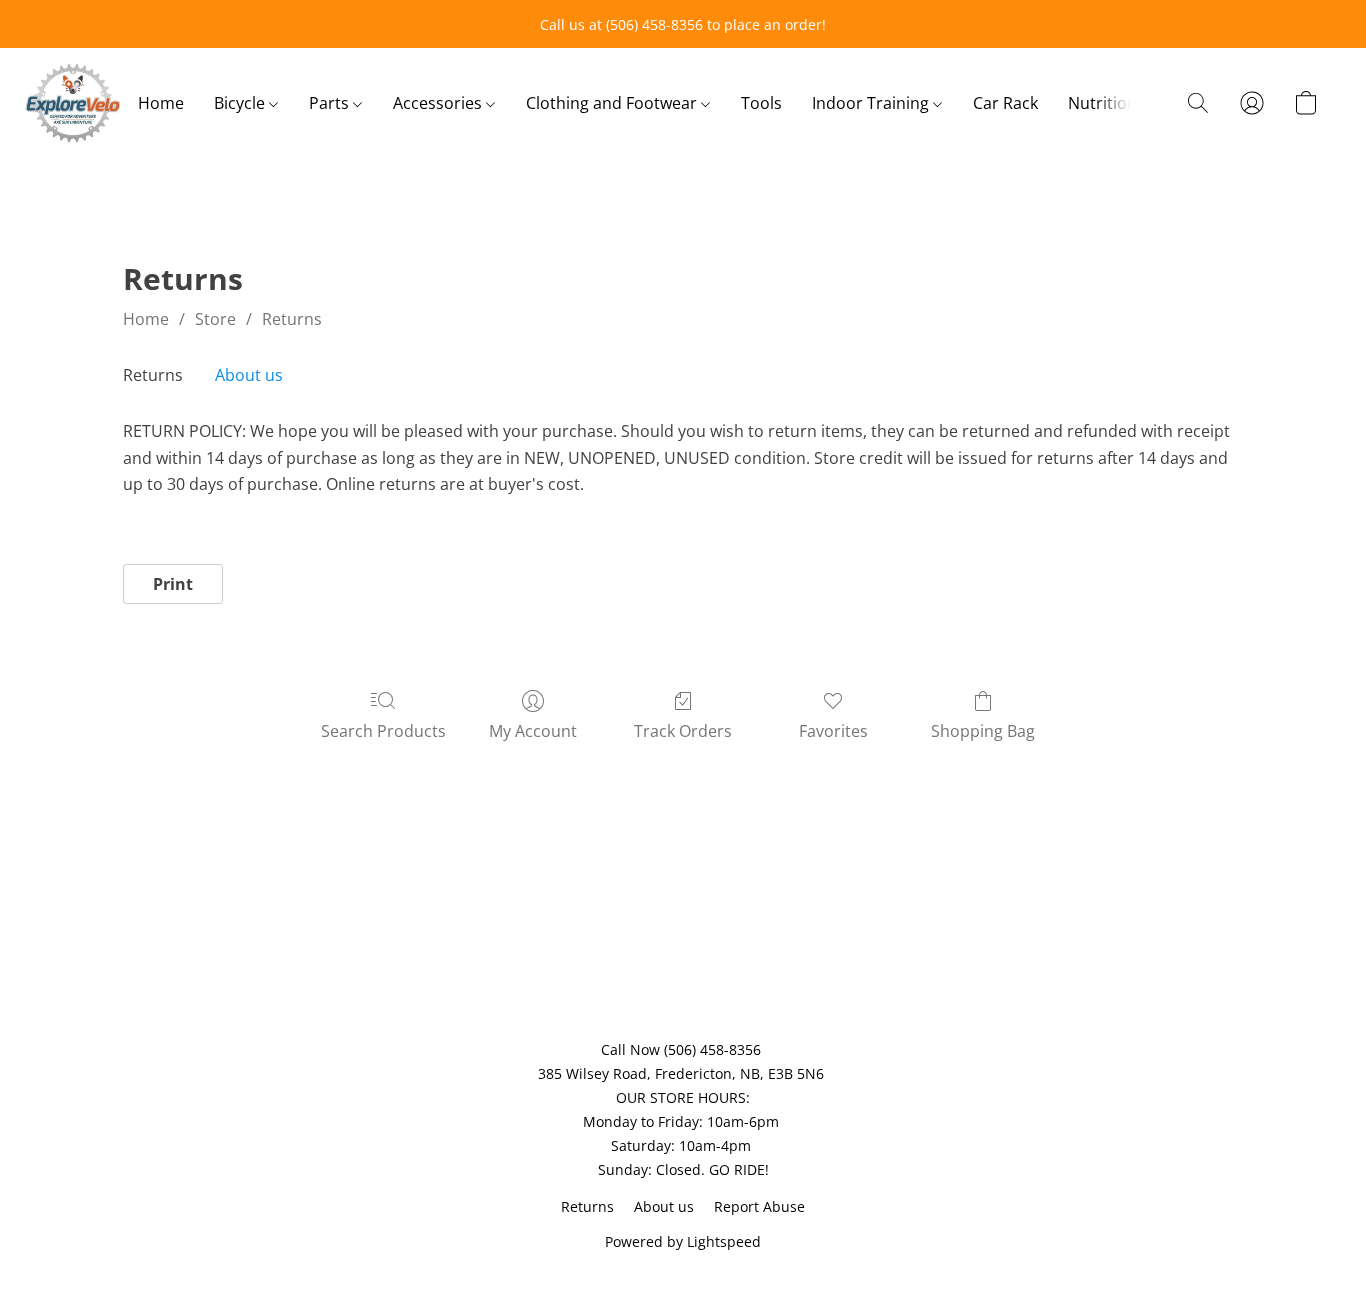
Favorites (833, 731)
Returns (292, 319)
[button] (73, 103)
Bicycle (241, 103)
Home (161, 103)
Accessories (439, 103)
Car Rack (1005, 103)
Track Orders (683, 731)
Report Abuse (759, 1206)
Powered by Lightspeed (683, 1241)
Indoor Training (872, 103)
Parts (331, 103)
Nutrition (1102, 103)
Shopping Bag (983, 731)
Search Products (383, 731)
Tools (761, 103)
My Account (533, 731)
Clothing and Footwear (613, 103)
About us (249, 375)
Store (215, 319)
